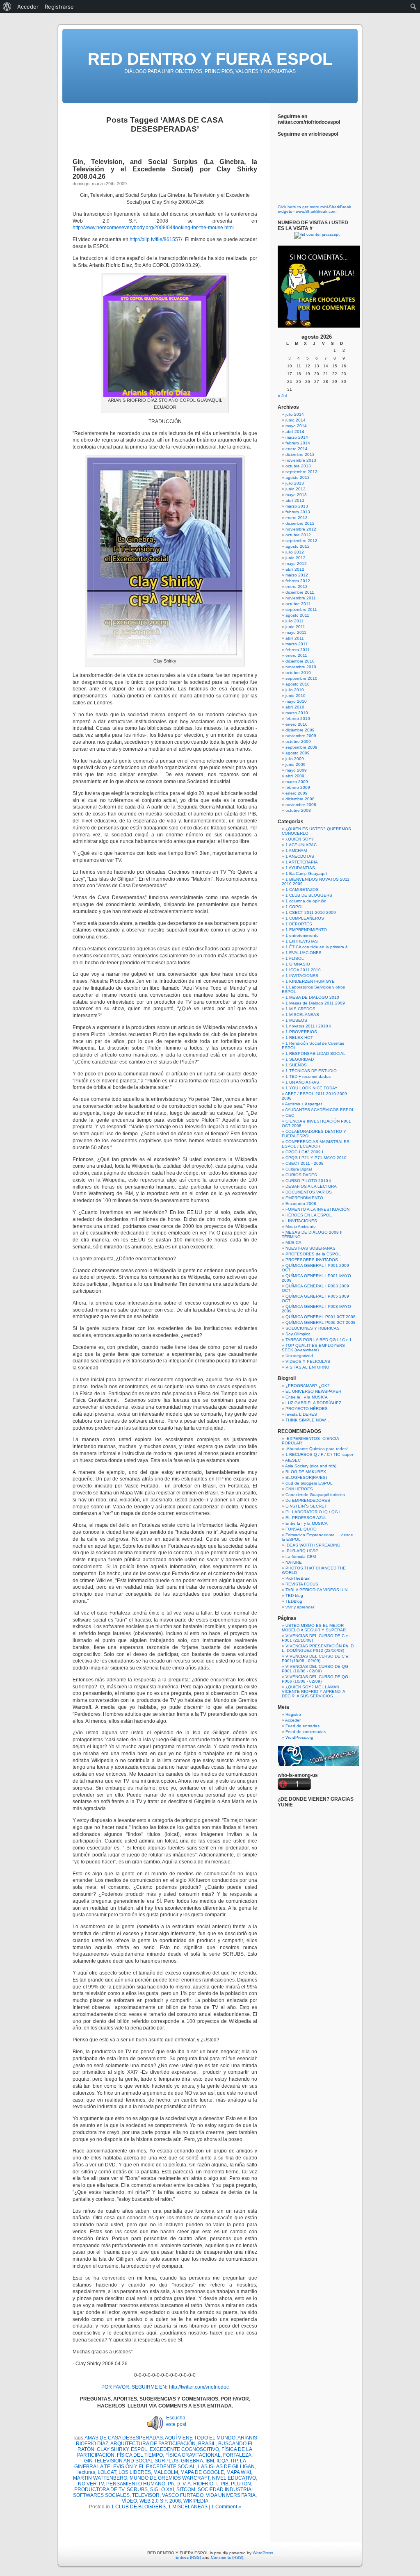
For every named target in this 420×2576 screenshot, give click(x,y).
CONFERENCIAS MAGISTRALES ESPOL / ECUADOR (316, 1144)
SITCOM (186, 2489)
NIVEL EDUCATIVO (234, 2478)
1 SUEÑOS (296, 1065)
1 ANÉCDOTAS (300, 856)
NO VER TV (91, 2484)
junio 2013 (296, 489)
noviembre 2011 (301, 598)
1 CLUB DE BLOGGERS (138, 2507)
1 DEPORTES (299, 924)
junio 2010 (296, 696)
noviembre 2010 (301, 667)
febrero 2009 (298, 787)
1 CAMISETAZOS (302, 889)
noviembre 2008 (301, 805)
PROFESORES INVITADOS (312, 1260)
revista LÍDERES (301, 1414)
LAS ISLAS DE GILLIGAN (226, 2467)
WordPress (263, 2553)
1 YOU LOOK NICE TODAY (312, 1088)
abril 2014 (295, 432)
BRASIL (207, 2444)
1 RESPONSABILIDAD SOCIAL (316, 1053)
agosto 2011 (297, 615)
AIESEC (293, 1460)
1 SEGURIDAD (300, 1059)
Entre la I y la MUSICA (307, 1397)
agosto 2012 (298, 546)
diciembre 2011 (300, 592)
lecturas (86, 2472)
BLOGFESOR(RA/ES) (306, 1477)
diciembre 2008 (300, 799)
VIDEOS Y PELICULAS (308, 1361)
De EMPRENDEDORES (308, 1500)
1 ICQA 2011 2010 (303, 970)
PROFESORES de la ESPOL (313, 1254)
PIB (225, 2484)
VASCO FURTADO (183, 2495)
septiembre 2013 (301, 472)
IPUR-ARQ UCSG (302, 1551)
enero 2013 (297, 518)
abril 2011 (295, 638)
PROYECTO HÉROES (307, 1409)
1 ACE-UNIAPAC (301, 845)
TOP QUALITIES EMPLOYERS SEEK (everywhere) (313, 1348)
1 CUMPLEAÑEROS (305, 918)
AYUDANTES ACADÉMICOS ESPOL (320, 1110)
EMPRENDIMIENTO (304, 1198)
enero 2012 (297, 586)
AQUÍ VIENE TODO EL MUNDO (200, 2438)
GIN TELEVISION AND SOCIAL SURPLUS (131, 2461)
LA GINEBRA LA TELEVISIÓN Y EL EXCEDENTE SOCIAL (160, 2464)
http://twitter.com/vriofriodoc (199, 2387)
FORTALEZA (237, 2455)
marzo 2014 (297, 437)
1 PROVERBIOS (301, 1032)
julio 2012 (295, 552)
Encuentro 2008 (301, 1204)
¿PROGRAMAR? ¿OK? (308, 1386)
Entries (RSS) (188, 2557)
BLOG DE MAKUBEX (306, 1472)
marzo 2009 (297, 782)
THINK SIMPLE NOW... (307, 1420)
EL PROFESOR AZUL (306, 1518)
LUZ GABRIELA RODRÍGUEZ (313, 1403)
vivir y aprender (300, 1607)
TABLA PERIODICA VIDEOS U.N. (317, 1590)
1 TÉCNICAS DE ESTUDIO (311, 1071)
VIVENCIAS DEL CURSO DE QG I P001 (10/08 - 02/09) (316, 1669)
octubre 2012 (298, 535)
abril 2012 (295, 569)
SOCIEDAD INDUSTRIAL (226, 2489)
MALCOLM (166, 2472)
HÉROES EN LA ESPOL (309, 1215)
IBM (210, 2461)
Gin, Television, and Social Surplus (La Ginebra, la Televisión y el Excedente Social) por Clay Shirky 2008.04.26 (165, 169)
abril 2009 (295, 776)
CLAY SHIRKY (113, 2449)
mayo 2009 (296, 770)
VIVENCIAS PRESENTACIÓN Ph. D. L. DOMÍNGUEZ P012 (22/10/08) (318, 1648)
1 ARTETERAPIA (302, 862)
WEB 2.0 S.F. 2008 (160, 2501)
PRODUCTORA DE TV (99, 2489)
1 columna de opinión (306, 901)
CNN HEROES (299, 1489)
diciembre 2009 (300, 730)
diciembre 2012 (300, 523)
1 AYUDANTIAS (300, 868)
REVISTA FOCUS (302, 1584)
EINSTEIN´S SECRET (306, 1506)
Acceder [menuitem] (28, 7)
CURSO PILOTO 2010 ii (308, 1181)
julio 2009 (295, 759)
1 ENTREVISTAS (302, 941)
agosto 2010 (298, 684)
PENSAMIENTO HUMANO (136, 2484)
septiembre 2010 (301, 678)
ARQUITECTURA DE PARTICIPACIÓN (153, 2444)
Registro (293, 1714)
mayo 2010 (296, 701)
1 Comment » (226, 2507)
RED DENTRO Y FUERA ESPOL (210, 59)
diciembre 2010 (300, 661)
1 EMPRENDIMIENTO (306, 930)
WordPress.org (299, 1737)
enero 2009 (297, 793)
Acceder (293, 1720)
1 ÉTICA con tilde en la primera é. (317, 947)
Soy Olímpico (298, 1334)
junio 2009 (296, 764)
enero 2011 (296, 655)
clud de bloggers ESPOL (309, 1483)
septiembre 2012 (301, 541)
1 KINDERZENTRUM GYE (310, 981)
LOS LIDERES (135, 2472)
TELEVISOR (146, 2495)
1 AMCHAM (296, 851)
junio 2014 (296, 420)
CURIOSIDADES (301, 1175)
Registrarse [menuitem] (59, 7)
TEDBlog (294, 1601)
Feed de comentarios (306, 1732)
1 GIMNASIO (298, 964)
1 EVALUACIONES (304, 953)
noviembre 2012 (301, 529)
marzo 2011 (297, 644)
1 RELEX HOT (299, 1037)
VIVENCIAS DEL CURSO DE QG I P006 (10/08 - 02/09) (316, 1679)
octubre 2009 (298, 741)
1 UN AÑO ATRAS (302, 1082)
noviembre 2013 (301, 460)
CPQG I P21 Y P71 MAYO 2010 (316, 1158)
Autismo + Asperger (304, 1104)
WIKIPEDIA (196, 2501)
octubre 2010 (298, 673)
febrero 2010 (298, 719)
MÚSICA (293, 1242)
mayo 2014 (296, 426)
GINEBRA (192, 2461)
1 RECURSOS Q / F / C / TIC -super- (320, 1454)
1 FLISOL (295, 958)
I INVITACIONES (301, 1221)
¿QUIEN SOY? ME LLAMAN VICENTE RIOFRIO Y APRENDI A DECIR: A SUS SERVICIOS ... (313, 1691)
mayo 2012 (296, 564)
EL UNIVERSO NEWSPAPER (313, 1391)
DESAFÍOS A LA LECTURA (311, 1186)
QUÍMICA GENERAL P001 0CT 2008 (321, 1317)
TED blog (294, 1595)
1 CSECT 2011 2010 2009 (311, 912)
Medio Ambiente (301, 1227)
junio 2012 (296, 558)
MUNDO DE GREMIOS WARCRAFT (170, 2478)
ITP (234, 2461)
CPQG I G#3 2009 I (304, 1152)
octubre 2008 (298, 810)
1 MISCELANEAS (188, 2507)
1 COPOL (295, 907)
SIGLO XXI (162, 2489)
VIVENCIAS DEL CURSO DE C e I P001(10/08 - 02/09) (316, 1658)
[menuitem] (7, 7)
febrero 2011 (298, 650)
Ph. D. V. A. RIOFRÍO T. (193, 2484)
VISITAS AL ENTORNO (307, 1367)
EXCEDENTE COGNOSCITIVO (184, 2449)
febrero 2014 (298, 443)
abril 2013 (295, 500)
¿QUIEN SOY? (300, 839)
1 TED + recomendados (308, 1076)
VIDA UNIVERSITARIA (231, 2495)
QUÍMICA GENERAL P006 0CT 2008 (321, 1322)
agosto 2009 (298, 753)
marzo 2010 (297, 713)
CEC (290, 1115)
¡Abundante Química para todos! (317, 1449)
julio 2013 (295, 483)
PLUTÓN (241, 2484)
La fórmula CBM (301, 1557)
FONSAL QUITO (301, 1529)
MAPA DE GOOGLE (202, 2472)
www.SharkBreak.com (316, 211)
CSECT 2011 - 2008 (305, 1163)
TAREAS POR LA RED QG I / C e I (318, 1340)
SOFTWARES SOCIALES (101, 2495)
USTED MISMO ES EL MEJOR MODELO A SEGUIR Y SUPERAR (314, 1628)
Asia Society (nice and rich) (311, 1466)
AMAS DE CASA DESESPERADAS (124, 2438)
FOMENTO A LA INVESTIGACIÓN (317, 1209)
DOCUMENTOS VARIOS (309, 1192)
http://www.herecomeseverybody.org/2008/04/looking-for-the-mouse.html (153, 228)
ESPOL (139, 2449)
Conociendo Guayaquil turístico (315, 1495)
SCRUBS (137, 2489)
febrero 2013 (298, 512)
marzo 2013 (297, 506)
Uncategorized (299, 1356)
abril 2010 (295, 707)
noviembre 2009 (301, 736)
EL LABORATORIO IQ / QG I (313, 1512)
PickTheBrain (298, 1578)
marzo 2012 (297, 575)
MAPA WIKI (239, 2472)
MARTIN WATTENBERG (100, 2478)
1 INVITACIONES (302, 976)
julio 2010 (295, 690)
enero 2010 (297, 724)
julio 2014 (295, 414)
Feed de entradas (302, 1726)
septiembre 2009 (301, 747)
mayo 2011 (296, 632)
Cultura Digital (299, 1169)
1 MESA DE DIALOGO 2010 (312, 997)
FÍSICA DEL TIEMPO (140, 2455)
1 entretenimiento (302, 935)
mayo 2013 (296, 495)
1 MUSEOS (296, 1020)
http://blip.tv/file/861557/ (156, 239)
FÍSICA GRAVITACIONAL (193, 2455)
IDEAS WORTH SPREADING (313, 1545)
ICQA (223, 2461)
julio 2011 (294, 621)
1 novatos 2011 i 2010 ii (308, 1026)
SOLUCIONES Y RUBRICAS (313, 1328)
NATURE (294, 1562)
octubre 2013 (298, 466)
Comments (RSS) (227, 2557)
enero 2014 (297, 449)
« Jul (282, 396)
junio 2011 (295, 627)
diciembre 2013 (300, 454)
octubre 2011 (298, 604)
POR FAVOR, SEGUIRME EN (134, 2387)
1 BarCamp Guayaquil (306, 873)
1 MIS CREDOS (300, 1009)
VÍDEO (129, 2501)
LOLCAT (107, 2472)
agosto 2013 (298, 477)
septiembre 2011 (301, 609)
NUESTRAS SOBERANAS (310, 1248)
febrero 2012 (298, 581)
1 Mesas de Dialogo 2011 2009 (315, 1003)
